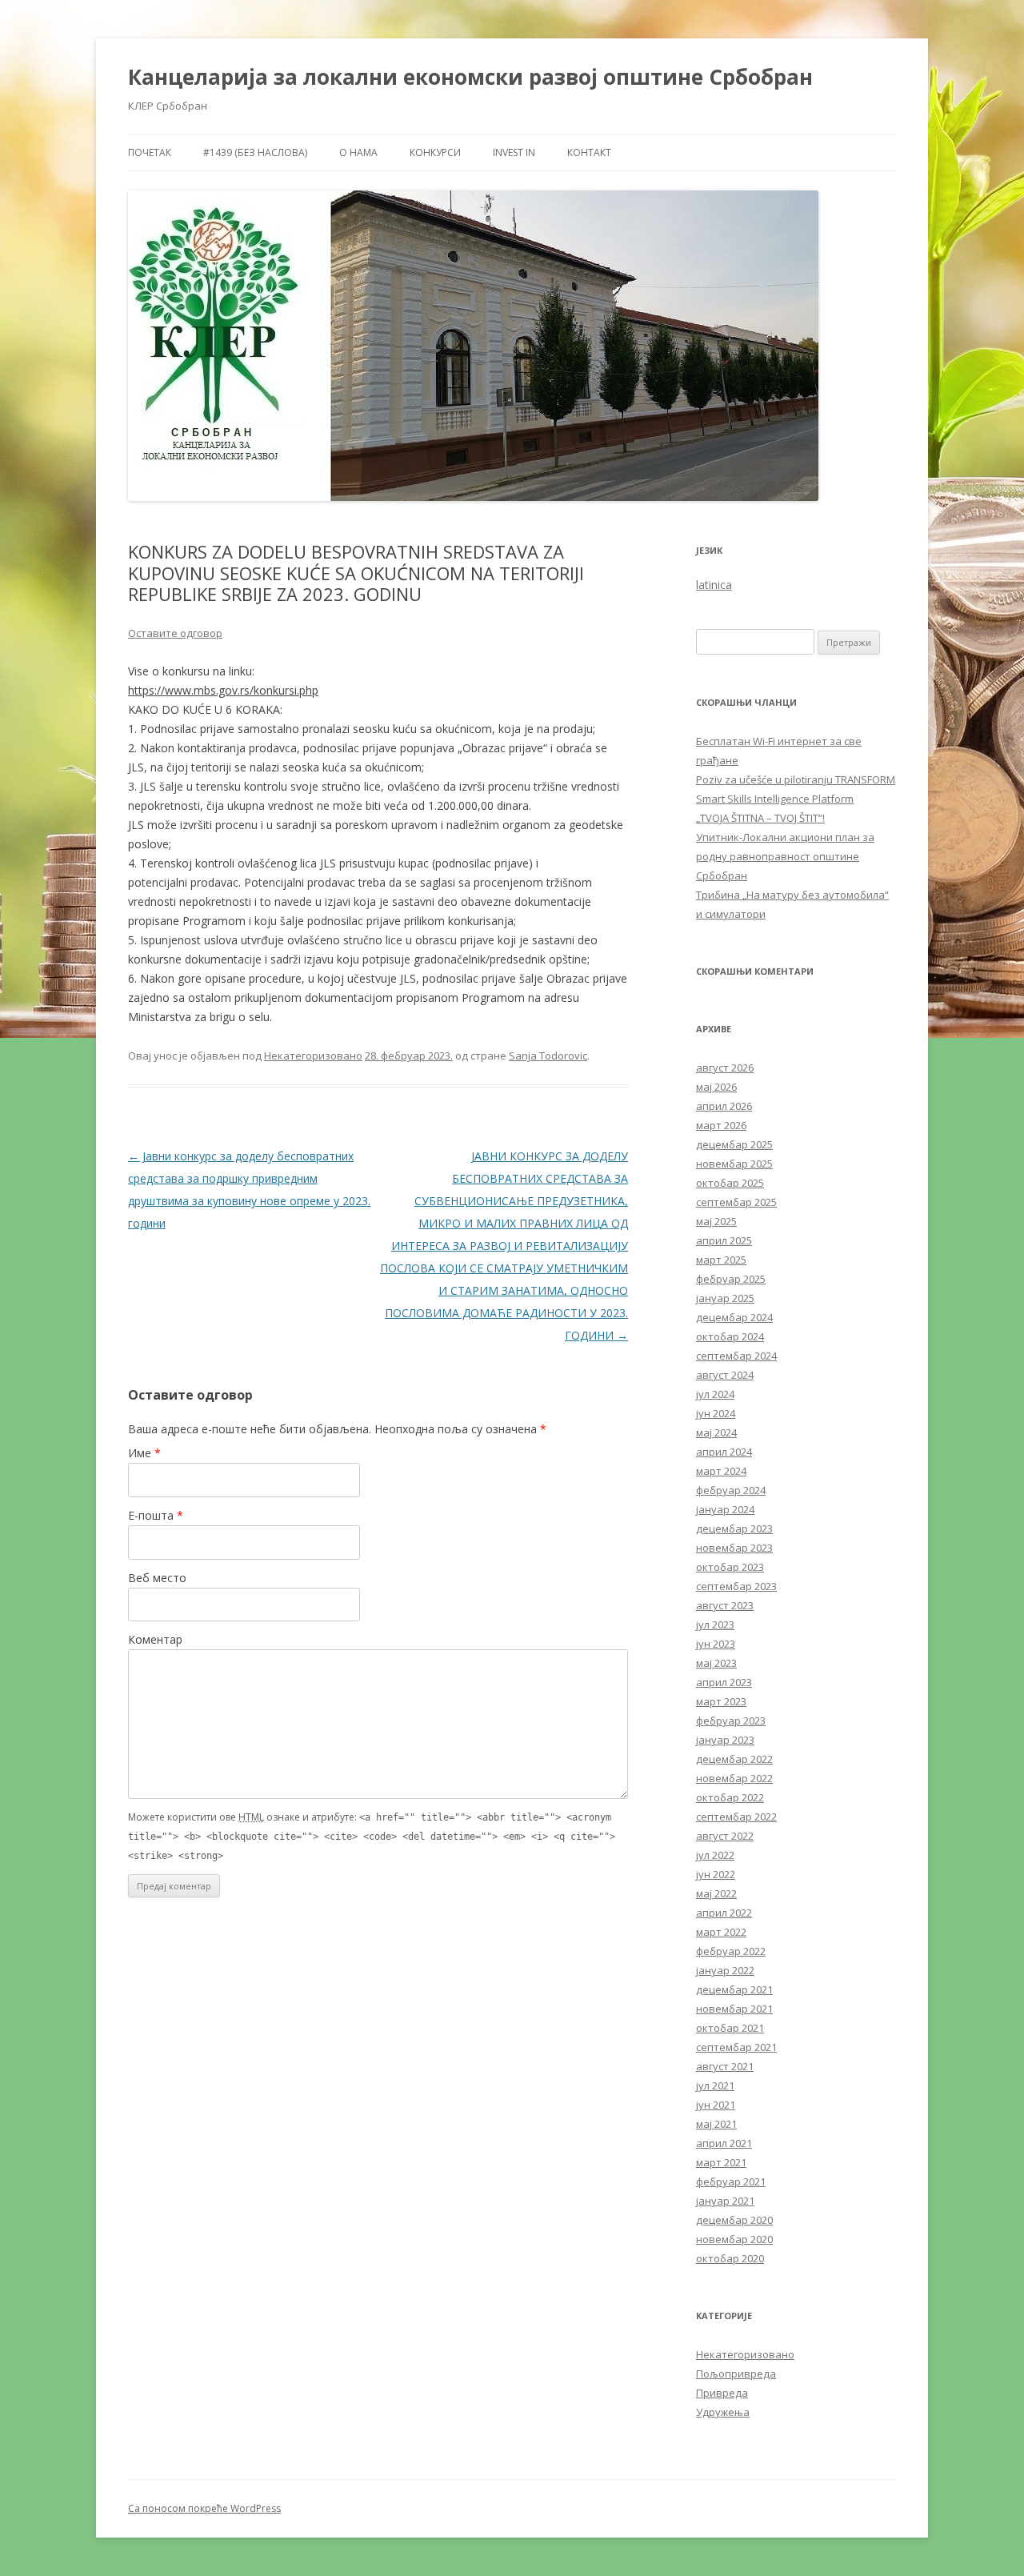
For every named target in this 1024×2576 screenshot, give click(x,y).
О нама (358, 152)
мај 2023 (716, 1663)
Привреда (722, 2393)
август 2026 (725, 1068)
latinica (714, 585)
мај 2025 (716, 1221)
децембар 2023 (734, 1528)
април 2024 (724, 1452)
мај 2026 (716, 1087)
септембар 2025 (736, 1202)
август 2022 (725, 1836)
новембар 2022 (734, 1778)
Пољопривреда (736, 2374)
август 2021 (725, 2066)
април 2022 (724, 1913)
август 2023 (725, 1605)
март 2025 (721, 1260)
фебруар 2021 (731, 2181)
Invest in (514, 152)
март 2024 (721, 1471)
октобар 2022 (730, 1797)
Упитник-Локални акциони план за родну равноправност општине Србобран (785, 856)
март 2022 (721, 1932)
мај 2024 (716, 1432)
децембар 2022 (734, 1759)
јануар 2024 (725, 1509)
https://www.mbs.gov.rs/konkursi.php (223, 690)
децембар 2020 (734, 2220)
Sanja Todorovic (548, 1056)
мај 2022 (716, 1893)
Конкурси (435, 152)
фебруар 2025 (731, 1279)
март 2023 (721, 1701)
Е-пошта (156, 1515)
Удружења (723, 2412)
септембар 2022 (736, 1817)
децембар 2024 (734, 1317)
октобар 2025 (730, 1183)
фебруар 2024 (731, 1490)
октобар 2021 (730, 2028)
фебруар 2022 (731, 1951)
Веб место (157, 1578)
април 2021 (724, 2143)
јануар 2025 (725, 1298)
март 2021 (721, 2162)
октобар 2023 (730, 1567)
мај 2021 (716, 2124)
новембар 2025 (734, 1164)
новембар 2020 (734, 2239)
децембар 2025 (734, 1144)
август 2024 (725, 1375)
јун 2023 (716, 1644)
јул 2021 (715, 2085)
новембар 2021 (734, 2009)
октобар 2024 (730, 1336)
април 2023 (724, 1682)
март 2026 (721, 1125)
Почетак (150, 152)
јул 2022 (715, 1855)
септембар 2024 (736, 1356)
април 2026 (724, 1106)
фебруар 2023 (731, 1721)
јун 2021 (716, 2105)
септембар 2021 (736, 2047)
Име (144, 1453)
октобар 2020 (730, 2258)
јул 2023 (715, 1625)
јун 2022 (716, 1874)
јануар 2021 (725, 2201)
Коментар (155, 1639)
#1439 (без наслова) (255, 152)
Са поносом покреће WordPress (204, 2508)
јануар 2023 (725, 1740)
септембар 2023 (736, 1586)
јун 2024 (716, 1413)
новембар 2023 (734, 1548)
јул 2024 (715, 1394)
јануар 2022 (725, 1970)
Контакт (589, 152)
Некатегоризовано (313, 1056)
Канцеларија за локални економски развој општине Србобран (470, 77)
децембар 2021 (734, 1989)
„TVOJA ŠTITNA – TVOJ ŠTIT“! (760, 818)
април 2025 (724, 1240)
